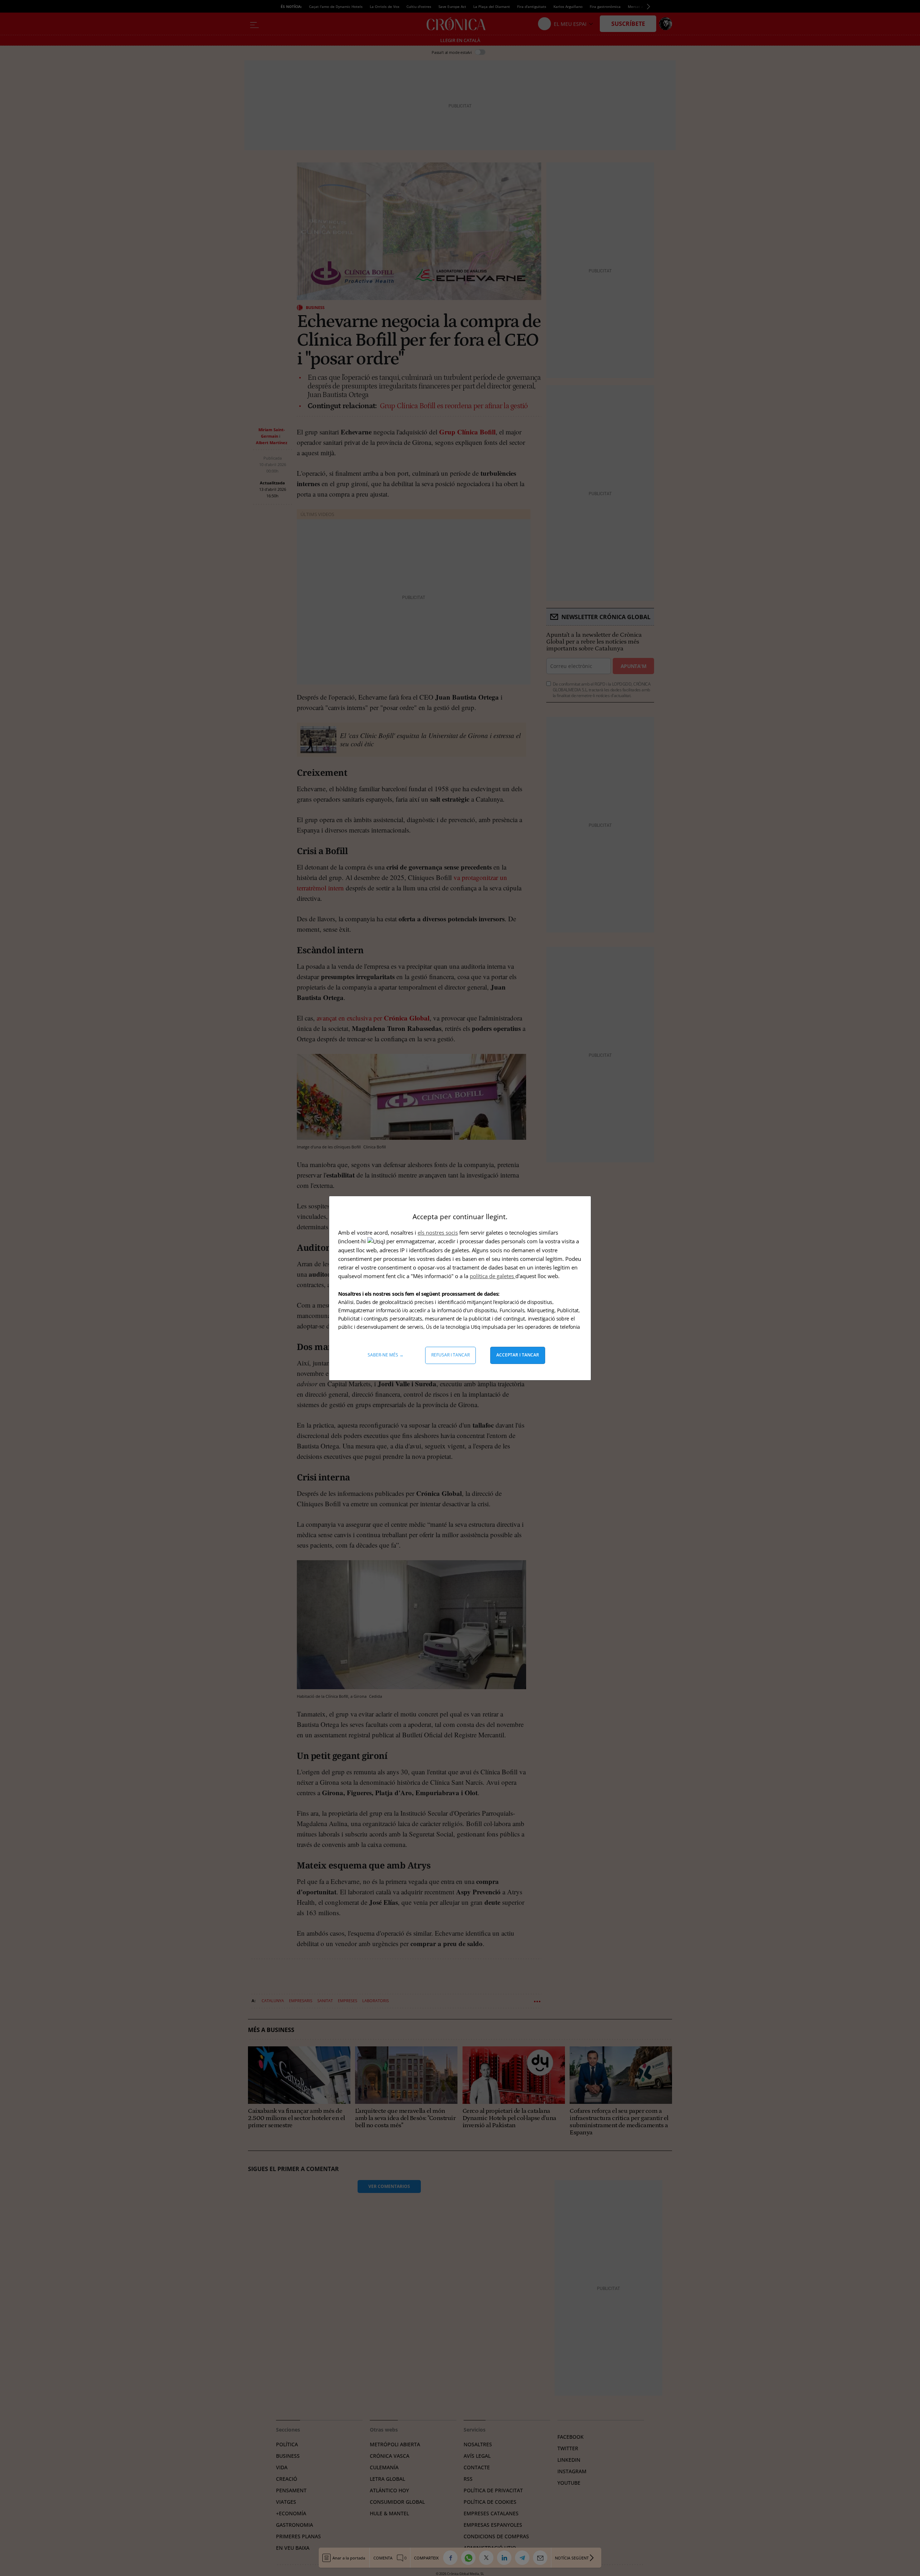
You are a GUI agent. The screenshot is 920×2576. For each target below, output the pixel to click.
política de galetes (493, 1276)
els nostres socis (438, 1232)
